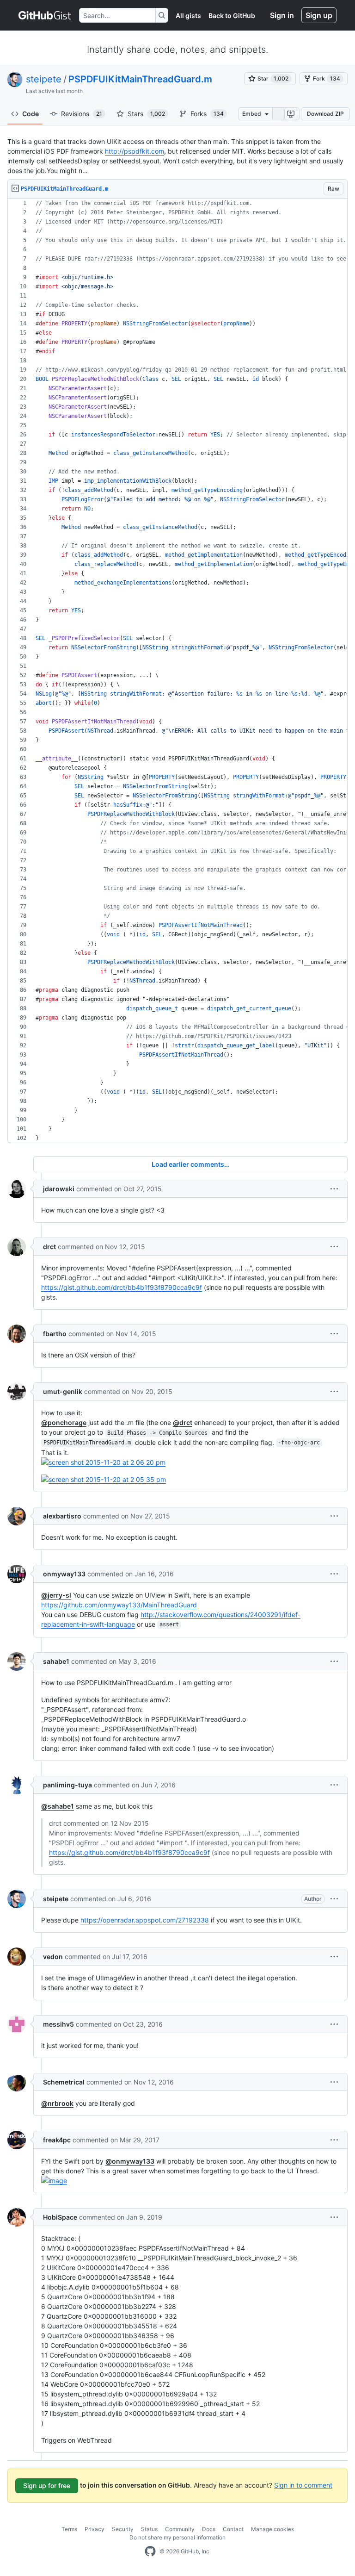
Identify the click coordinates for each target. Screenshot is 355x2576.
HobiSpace (60, 2217)
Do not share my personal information (177, 2537)
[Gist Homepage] (45, 15)
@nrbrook (57, 2103)
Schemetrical (64, 2082)
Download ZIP (325, 114)
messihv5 (58, 2024)
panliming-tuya (67, 1785)
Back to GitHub (232, 16)
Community (180, 2529)
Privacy (95, 2529)
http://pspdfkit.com (135, 151)
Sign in (282, 15)
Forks (207, 114)
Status (149, 2529)
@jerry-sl (56, 1595)
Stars (146, 114)
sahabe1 (56, 1661)
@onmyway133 (130, 2161)
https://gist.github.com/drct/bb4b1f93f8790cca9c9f (122, 1287)
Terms (69, 2529)
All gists (188, 16)
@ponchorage (64, 1422)
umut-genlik (63, 1391)
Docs (209, 2529)
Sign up (319, 15)
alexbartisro (62, 1516)
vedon (53, 1957)
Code (31, 114)
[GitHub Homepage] (150, 2551)
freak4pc (57, 2140)
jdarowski (59, 1189)
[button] (334, 1189)
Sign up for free (47, 2486)
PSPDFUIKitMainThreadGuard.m (140, 79)
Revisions (82, 114)
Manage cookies (272, 2529)
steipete (44, 79)
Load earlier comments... (191, 1164)
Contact (233, 2529)
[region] (177, 671)
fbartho (55, 1334)
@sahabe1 (58, 1806)
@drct (183, 1422)
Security (123, 2529)
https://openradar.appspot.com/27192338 (145, 1920)
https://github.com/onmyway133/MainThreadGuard (119, 1605)
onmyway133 (64, 1574)
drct (49, 1247)
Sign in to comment (303, 2485)
